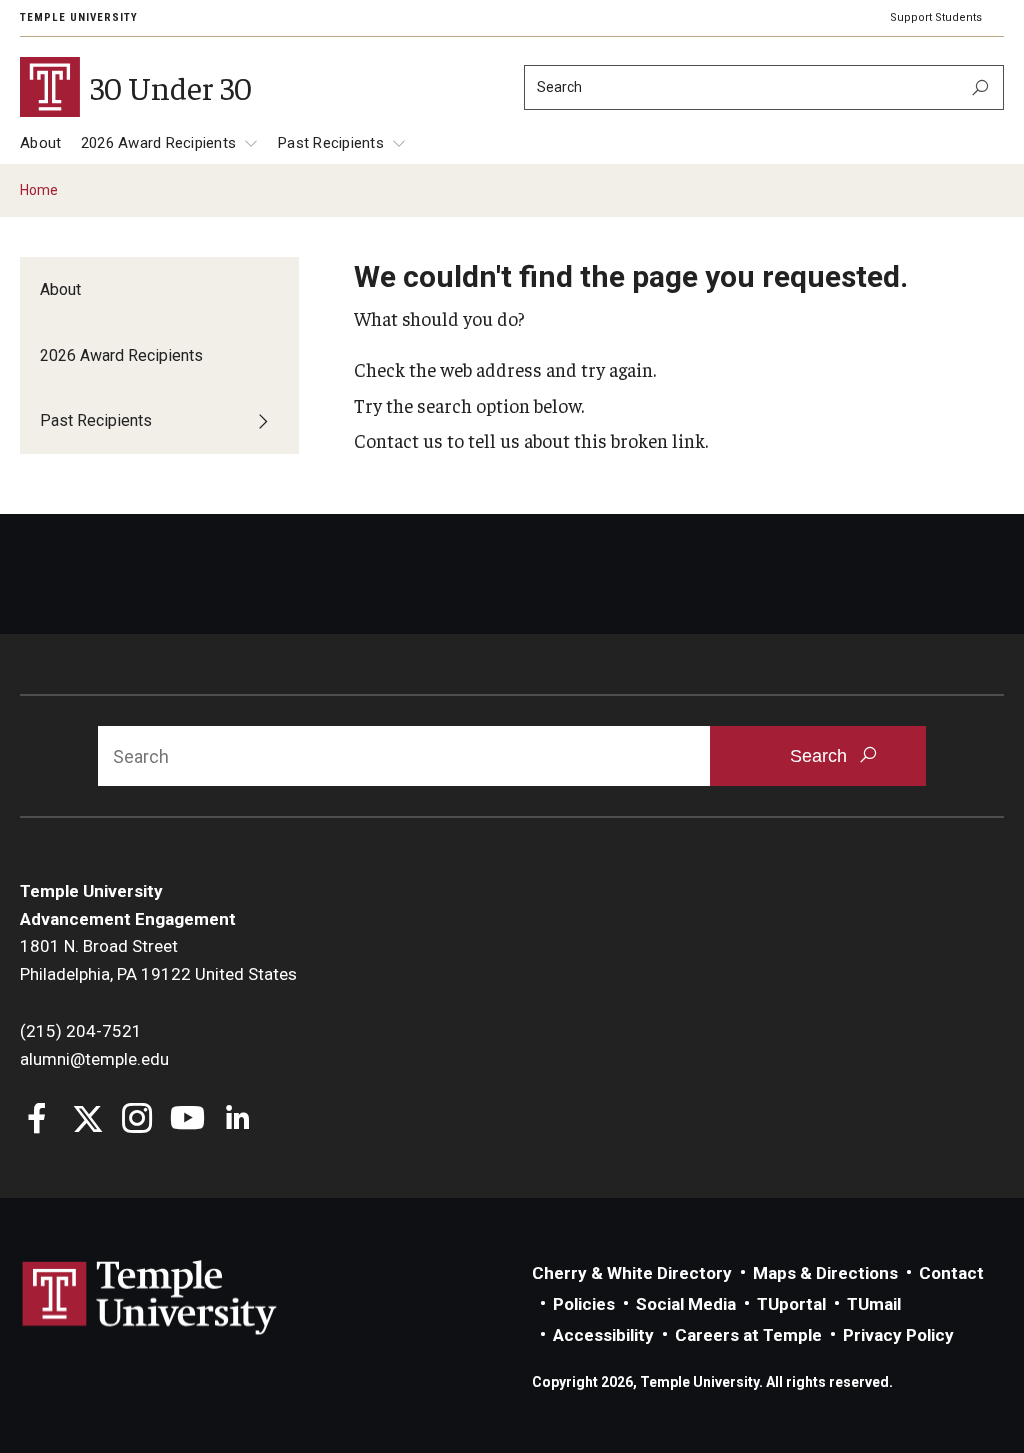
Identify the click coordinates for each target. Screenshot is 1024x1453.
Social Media (686, 1304)
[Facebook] (37, 1120)
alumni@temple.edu (94, 1059)
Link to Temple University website (150, 1298)
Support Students (936, 17)
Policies (584, 1304)
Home (39, 190)
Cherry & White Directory (632, 1273)
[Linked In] (237, 1120)
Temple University (79, 17)
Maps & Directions (825, 1273)
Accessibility (603, 1335)
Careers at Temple (748, 1335)
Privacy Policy (898, 1335)
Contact (951, 1273)
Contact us (398, 440)
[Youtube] (187, 1120)
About (40, 143)
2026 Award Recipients (158, 143)
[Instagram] (137, 1120)
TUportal (791, 1304)
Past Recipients (331, 143)
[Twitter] (87, 1120)
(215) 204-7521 (81, 1031)
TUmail (874, 1304)
